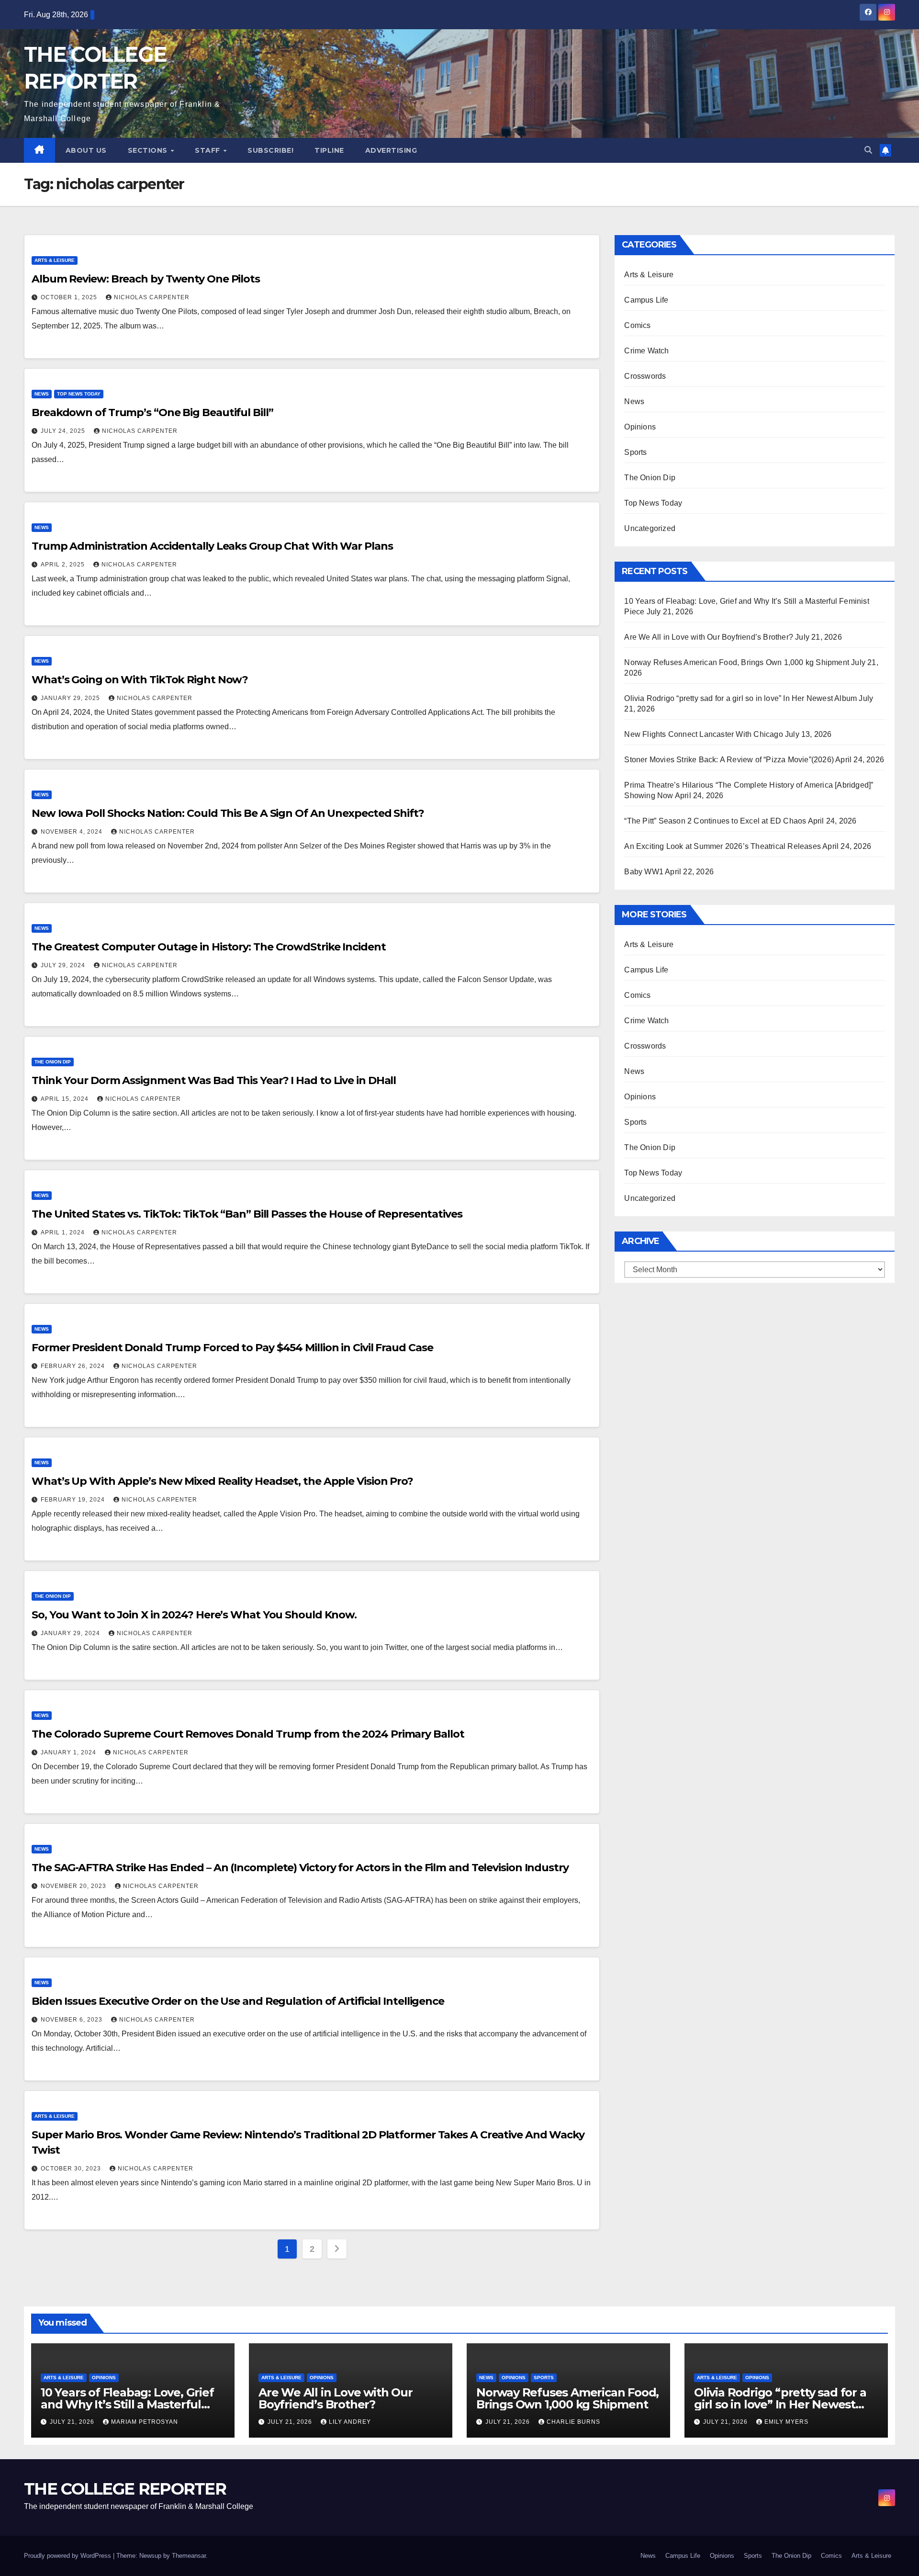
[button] (868, 150)
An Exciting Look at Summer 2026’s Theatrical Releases (723, 846)
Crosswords (645, 376)
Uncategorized (650, 528)
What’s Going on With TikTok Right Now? (140, 680)
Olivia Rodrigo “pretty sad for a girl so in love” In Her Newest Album (740, 698)
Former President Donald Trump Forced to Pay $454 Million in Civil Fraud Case (232, 1348)
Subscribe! (270, 150)
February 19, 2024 (74, 1500)
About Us (86, 150)
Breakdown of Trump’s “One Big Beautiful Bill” (152, 412)
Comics (637, 325)
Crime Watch (646, 351)
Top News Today (79, 394)
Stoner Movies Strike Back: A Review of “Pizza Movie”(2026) (729, 760)
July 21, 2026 (73, 2422)
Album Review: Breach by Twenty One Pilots (146, 279)
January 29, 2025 (71, 698)
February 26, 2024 (74, 1366)
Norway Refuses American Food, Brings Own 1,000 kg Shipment (737, 662)
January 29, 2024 (71, 1633)
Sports (635, 452)
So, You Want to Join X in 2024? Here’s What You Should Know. (194, 1615)
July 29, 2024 (64, 965)
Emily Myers (786, 2422)
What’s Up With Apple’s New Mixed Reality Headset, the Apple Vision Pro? (222, 1481)
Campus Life (646, 300)
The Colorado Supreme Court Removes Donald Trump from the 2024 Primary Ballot (248, 1734)
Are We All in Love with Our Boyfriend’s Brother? (709, 637)
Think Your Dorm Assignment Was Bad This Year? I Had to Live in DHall (214, 1080)
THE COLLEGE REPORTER (125, 2489)
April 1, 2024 (64, 1232)
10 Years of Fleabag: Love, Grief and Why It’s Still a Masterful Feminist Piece (127, 2404)
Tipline (329, 150)
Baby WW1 (644, 872)
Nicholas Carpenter (152, 297)
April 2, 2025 (64, 565)
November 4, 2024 (73, 832)
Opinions (640, 427)
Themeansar (189, 2556)
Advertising (391, 150)
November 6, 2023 (73, 2020)
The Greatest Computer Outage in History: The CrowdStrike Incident (209, 947)
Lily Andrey (350, 2422)
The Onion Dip (53, 1062)
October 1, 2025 (70, 297)
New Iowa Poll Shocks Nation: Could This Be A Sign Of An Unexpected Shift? (228, 813)
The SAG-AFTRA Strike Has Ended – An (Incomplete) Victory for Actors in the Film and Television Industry (300, 1868)
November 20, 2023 (74, 1886)
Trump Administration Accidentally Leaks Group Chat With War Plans (212, 546)
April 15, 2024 (66, 1099)
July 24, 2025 (64, 431)
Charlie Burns (573, 2422)
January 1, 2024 (69, 1752)
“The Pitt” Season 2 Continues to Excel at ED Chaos (715, 821)
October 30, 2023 (72, 2169)
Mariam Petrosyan (145, 2422)
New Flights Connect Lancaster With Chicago (703, 734)
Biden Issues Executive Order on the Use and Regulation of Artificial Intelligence (238, 2001)
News (42, 394)
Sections (149, 150)
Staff (208, 150)
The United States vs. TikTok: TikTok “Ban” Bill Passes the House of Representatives (247, 1214)
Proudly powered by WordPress (68, 2556)
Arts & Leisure (55, 260)
